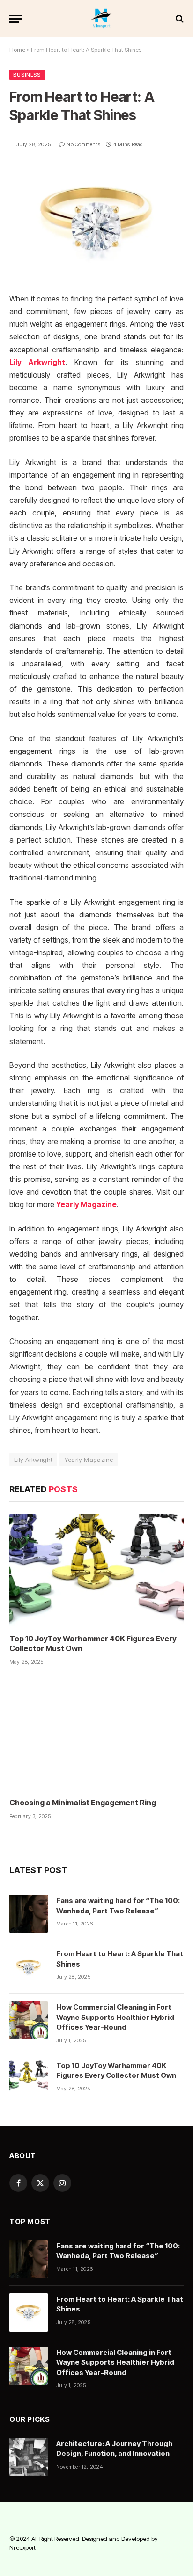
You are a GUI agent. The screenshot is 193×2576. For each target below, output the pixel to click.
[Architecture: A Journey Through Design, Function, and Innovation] (29, 2457)
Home (17, 50)
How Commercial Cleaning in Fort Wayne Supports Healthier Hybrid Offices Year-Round (115, 2017)
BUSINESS (27, 75)
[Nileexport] (101, 19)
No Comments (83, 144)
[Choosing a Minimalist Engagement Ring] (96, 1734)
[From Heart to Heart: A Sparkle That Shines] (96, 221)
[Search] (179, 19)
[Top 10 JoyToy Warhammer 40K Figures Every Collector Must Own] (96, 1570)
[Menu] (15, 19)
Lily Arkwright (37, 362)
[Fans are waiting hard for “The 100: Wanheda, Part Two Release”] (29, 1914)
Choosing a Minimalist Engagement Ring (83, 1803)
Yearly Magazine (86, 1205)
